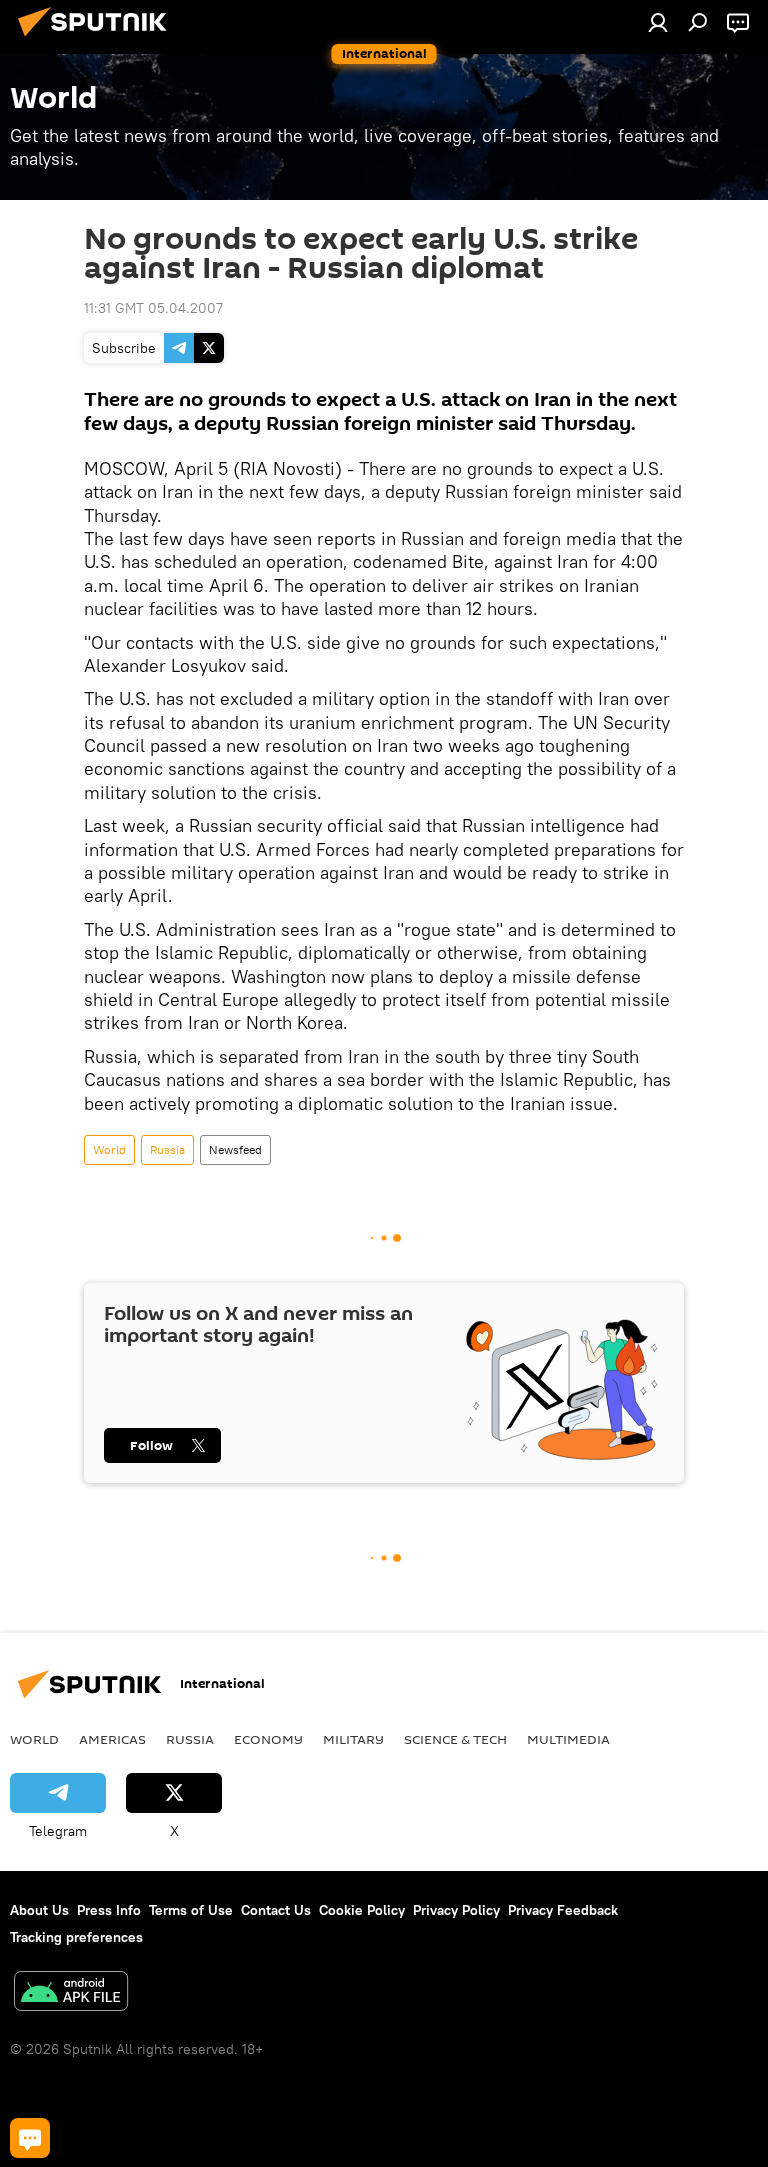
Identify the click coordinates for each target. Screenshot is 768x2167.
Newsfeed (235, 1149)
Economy (268, 1739)
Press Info (109, 1910)
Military (353, 1739)
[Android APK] (71, 1993)
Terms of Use (191, 1910)
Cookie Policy (362, 1910)
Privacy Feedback (563, 1910)
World (109, 1149)
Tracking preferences (76, 1937)
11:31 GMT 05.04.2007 (153, 308)
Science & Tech (455, 1739)
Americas (112, 1739)
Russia (167, 1149)
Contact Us (276, 1910)
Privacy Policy (456, 1910)
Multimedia (568, 1739)
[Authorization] (658, 22)
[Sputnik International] (98, 39)
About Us (39, 1910)
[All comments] (30, 2138)
